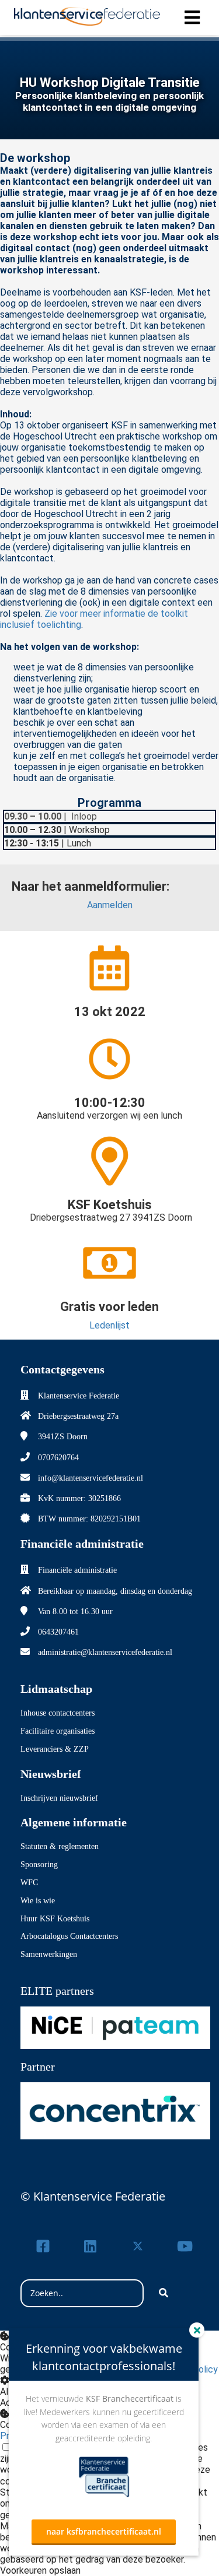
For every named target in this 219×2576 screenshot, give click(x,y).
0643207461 (58, 1632)
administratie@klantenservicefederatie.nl (105, 1652)
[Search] (164, 2293)
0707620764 (58, 1458)
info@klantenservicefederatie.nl (91, 1478)
